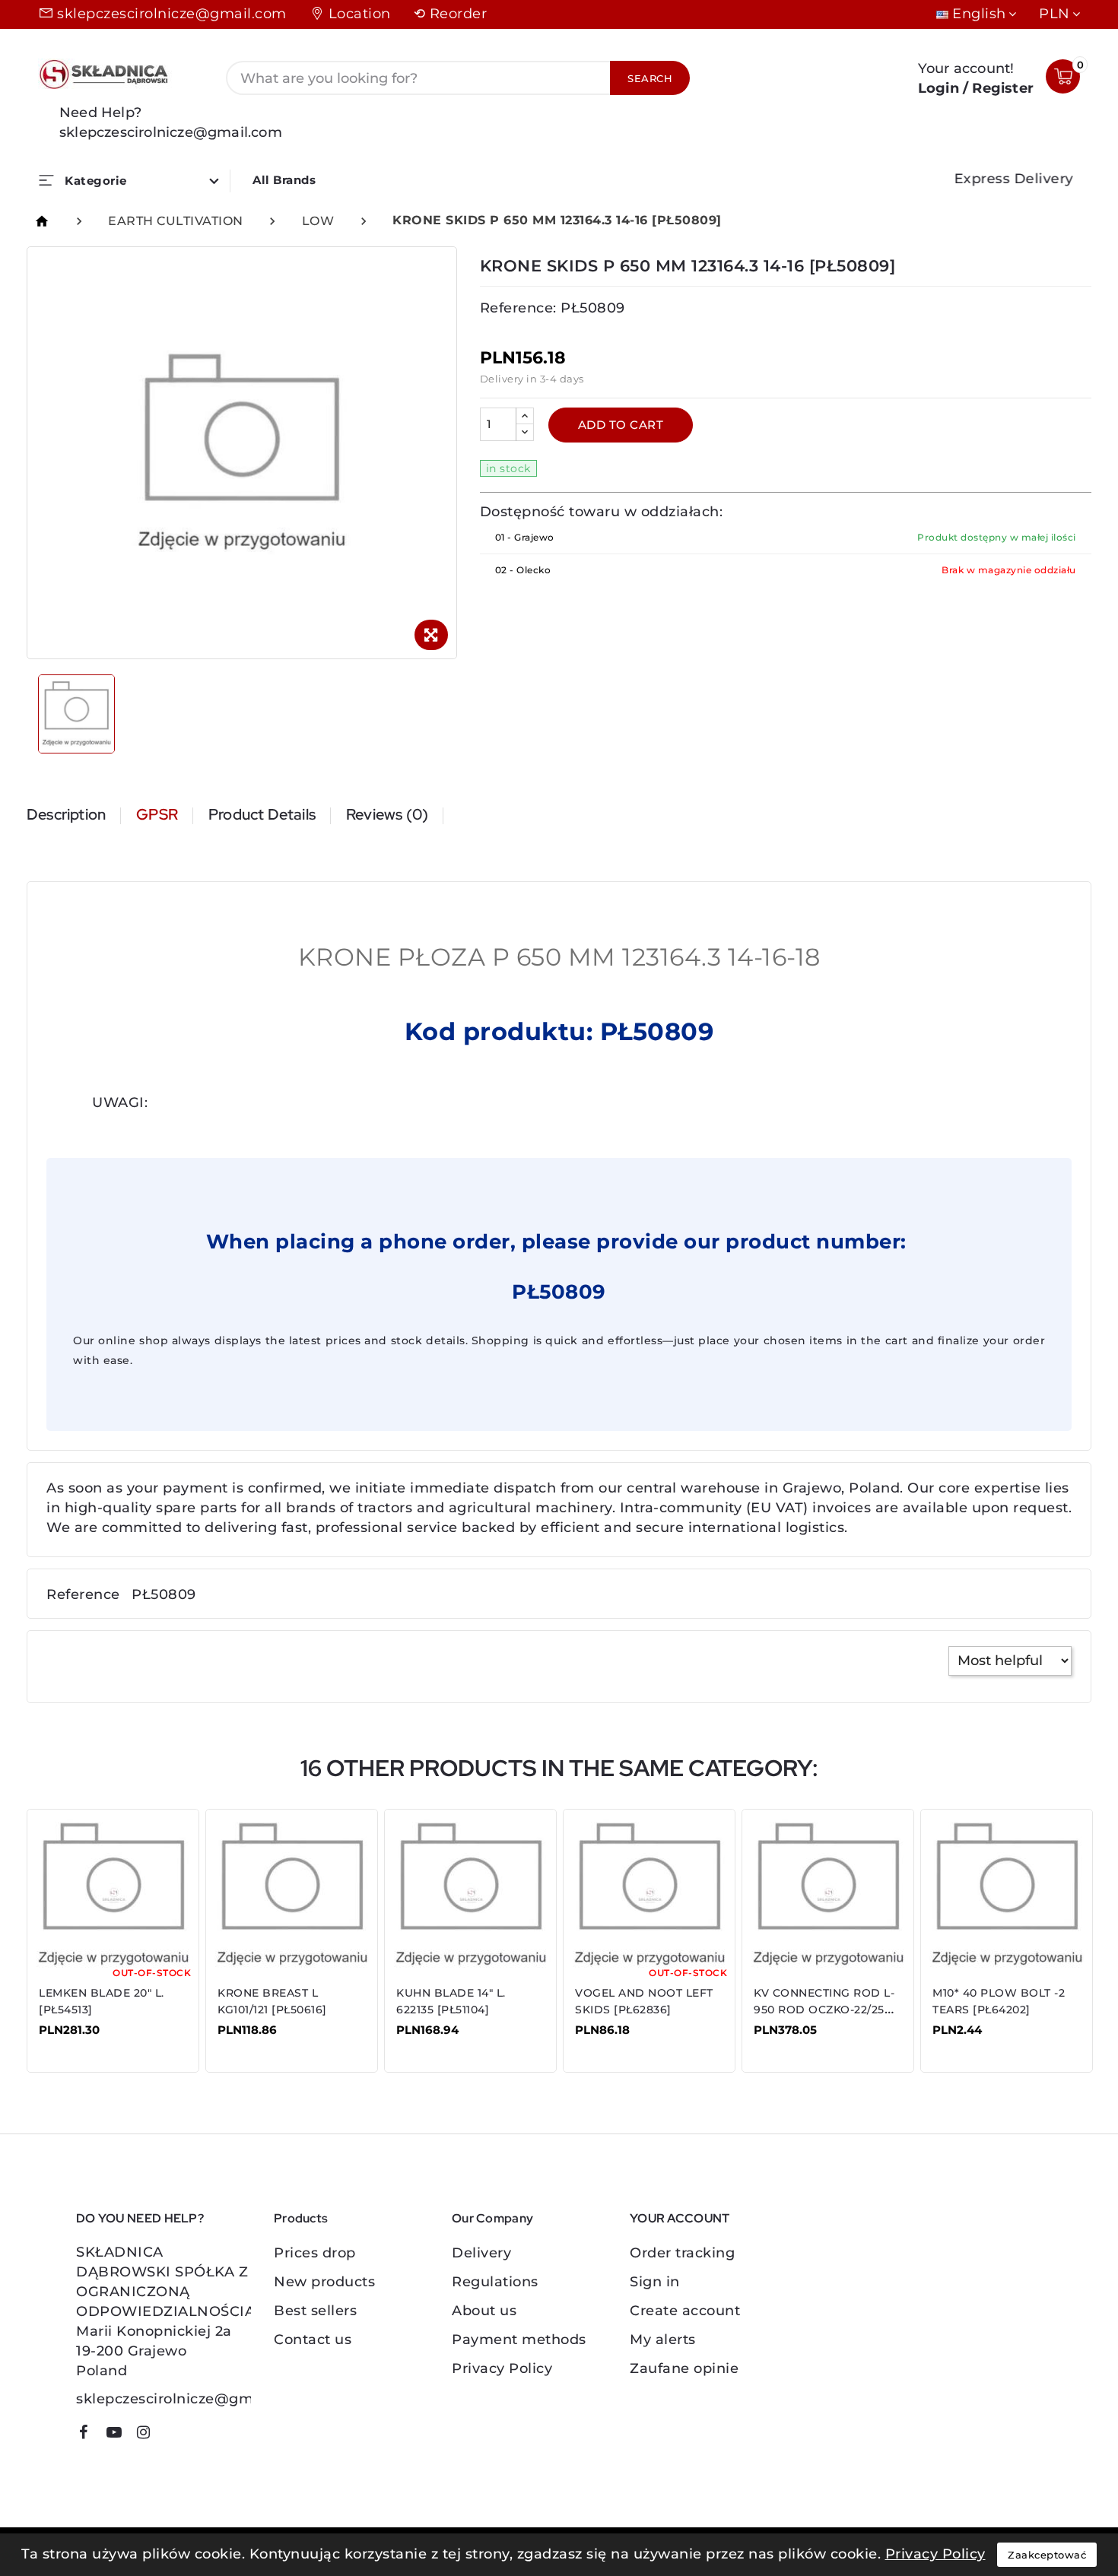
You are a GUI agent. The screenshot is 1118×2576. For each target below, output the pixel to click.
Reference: (518, 308)
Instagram (149, 2435)
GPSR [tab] (157, 814)
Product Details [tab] (262, 814)
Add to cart (621, 425)
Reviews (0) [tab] (387, 814)
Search (650, 78)
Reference (83, 1594)
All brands (284, 180)
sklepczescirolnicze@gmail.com (172, 14)
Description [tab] (66, 814)
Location (360, 14)
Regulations (495, 2282)
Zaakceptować (1047, 2555)
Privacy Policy (502, 2368)
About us (484, 2311)
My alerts (663, 2340)
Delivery (481, 2253)
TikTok (172, 2438)
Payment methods (519, 2340)
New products (324, 2282)
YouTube (119, 2435)
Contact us (313, 2340)
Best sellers (315, 2311)
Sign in (655, 2282)
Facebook (89, 2435)
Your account (680, 2218)
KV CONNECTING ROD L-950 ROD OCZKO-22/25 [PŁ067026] (824, 2010)
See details (87, 2041)
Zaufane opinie (684, 2368)
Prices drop (315, 2253)
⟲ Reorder (451, 14)
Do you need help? (140, 2218)
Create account (685, 2311)
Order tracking (682, 2253)
